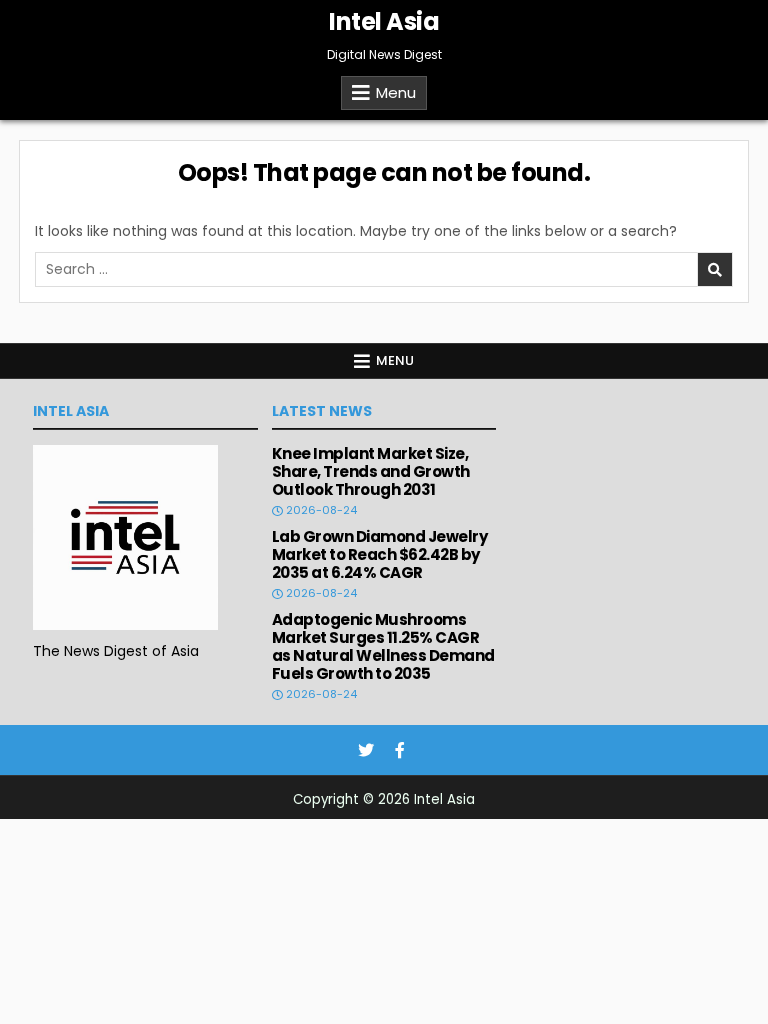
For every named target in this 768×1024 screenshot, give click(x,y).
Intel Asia (384, 21)
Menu (396, 92)
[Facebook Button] (400, 750)
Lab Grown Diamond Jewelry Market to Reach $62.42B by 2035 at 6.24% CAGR (380, 554)
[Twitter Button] (366, 750)
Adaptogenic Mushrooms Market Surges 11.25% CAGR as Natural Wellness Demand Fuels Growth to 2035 (383, 646)
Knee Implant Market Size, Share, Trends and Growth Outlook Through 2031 (371, 471)
